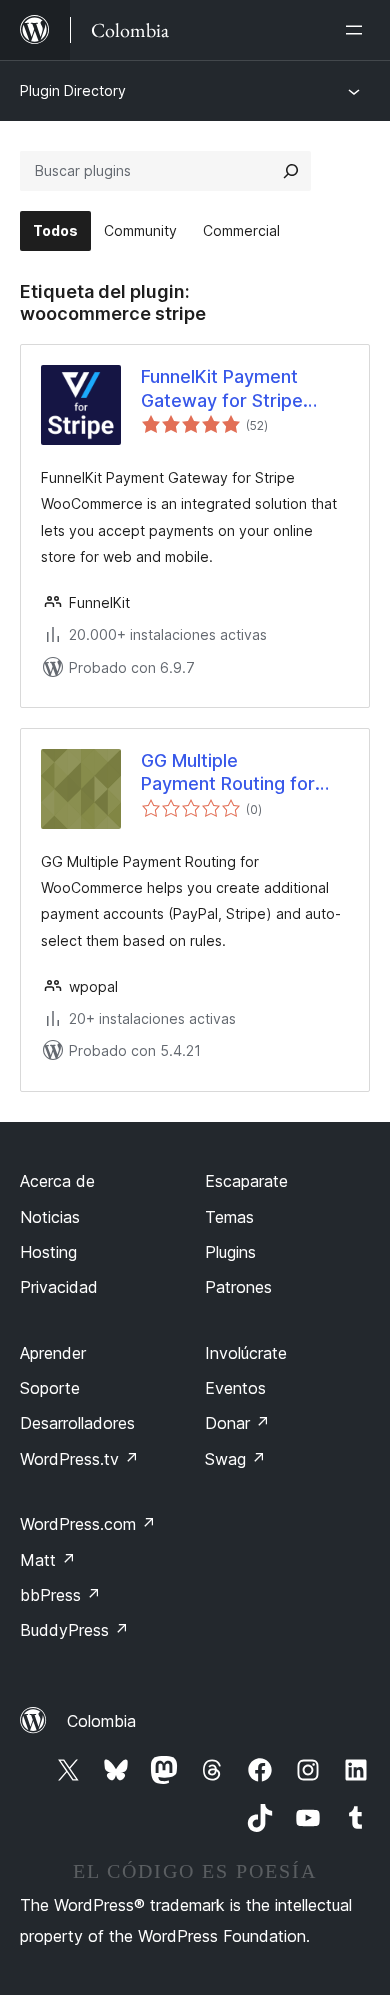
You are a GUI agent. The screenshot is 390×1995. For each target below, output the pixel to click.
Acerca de (57, 1181)
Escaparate (246, 1181)
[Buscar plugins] (291, 171)
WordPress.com (88, 1524)
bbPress (60, 1595)
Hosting (48, 1252)
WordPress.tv (79, 1459)
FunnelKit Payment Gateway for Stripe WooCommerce (222, 389)
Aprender (53, 1353)
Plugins (230, 1252)
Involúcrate (246, 1353)
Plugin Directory (73, 90)
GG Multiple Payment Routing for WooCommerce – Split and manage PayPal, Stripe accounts (236, 773)
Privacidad (59, 1287)
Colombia (101, 1721)
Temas (229, 1217)
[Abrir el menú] (358, 30)
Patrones (238, 1287)
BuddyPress (74, 1630)
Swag (235, 1459)
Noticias (50, 1217)
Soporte (50, 1388)
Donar (237, 1423)
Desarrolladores (77, 1423)
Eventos (235, 1388)
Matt (48, 1560)
